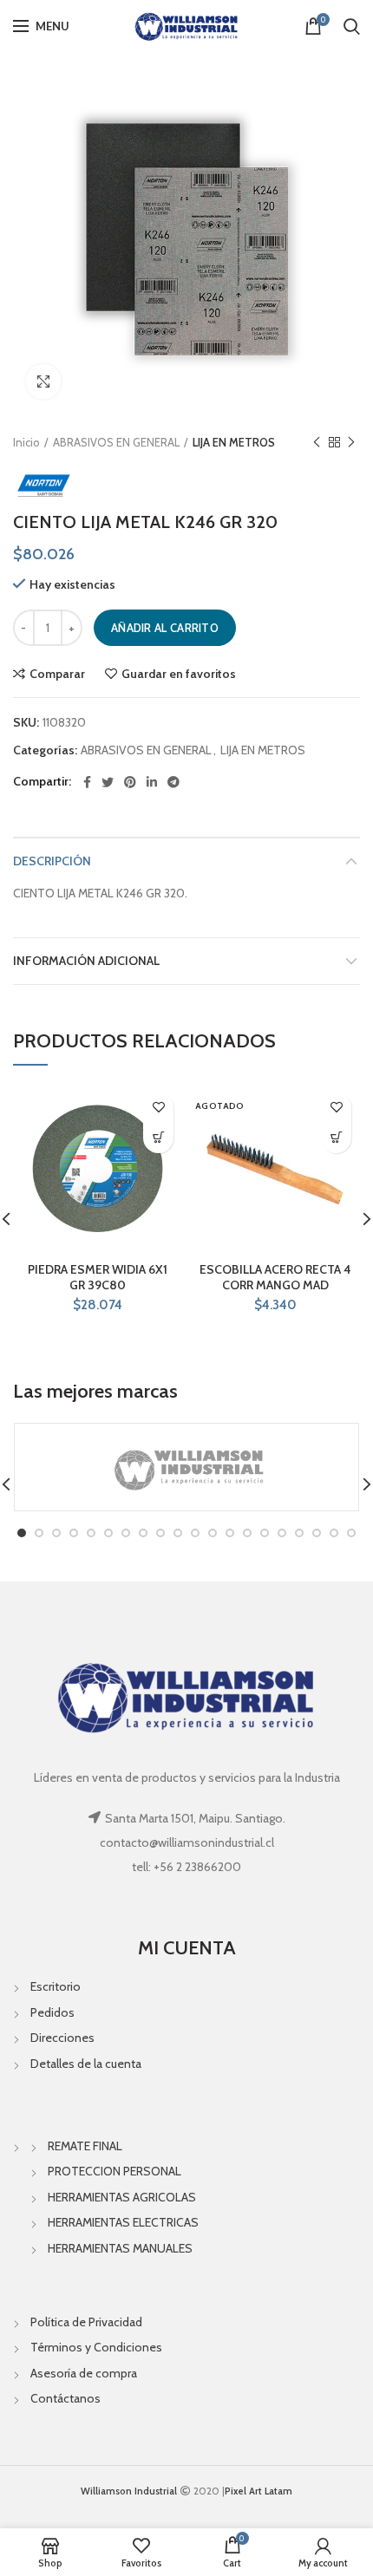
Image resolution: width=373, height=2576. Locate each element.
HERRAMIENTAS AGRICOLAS (122, 2197)
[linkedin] (152, 782)
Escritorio (56, 1986)
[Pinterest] (130, 782)
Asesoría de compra (84, 2373)
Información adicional (86, 961)
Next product (351, 442)
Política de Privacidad (86, 2322)
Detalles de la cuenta (86, 2064)
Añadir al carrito (165, 628)
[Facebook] (87, 782)
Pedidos (52, 2012)
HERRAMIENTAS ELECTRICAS (123, 2222)
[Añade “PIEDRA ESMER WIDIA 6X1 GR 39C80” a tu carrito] (158, 1138)
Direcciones (62, 2038)
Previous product (317, 442)
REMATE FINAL (85, 2146)
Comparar (57, 674)
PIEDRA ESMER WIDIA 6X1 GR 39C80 (98, 1277)
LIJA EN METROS (234, 442)
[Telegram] (173, 782)
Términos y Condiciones (96, 2347)
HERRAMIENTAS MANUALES (120, 2248)
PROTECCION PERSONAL (115, 2171)
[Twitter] (108, 782)
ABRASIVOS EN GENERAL (116, 442)
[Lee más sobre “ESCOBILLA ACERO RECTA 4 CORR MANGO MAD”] (336, 1138)
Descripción (52, 861)
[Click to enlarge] (43, 382)
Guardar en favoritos (179, 674)
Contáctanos (65, 2398)
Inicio (26, 442)
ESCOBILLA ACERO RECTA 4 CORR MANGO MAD (275, 1277)
